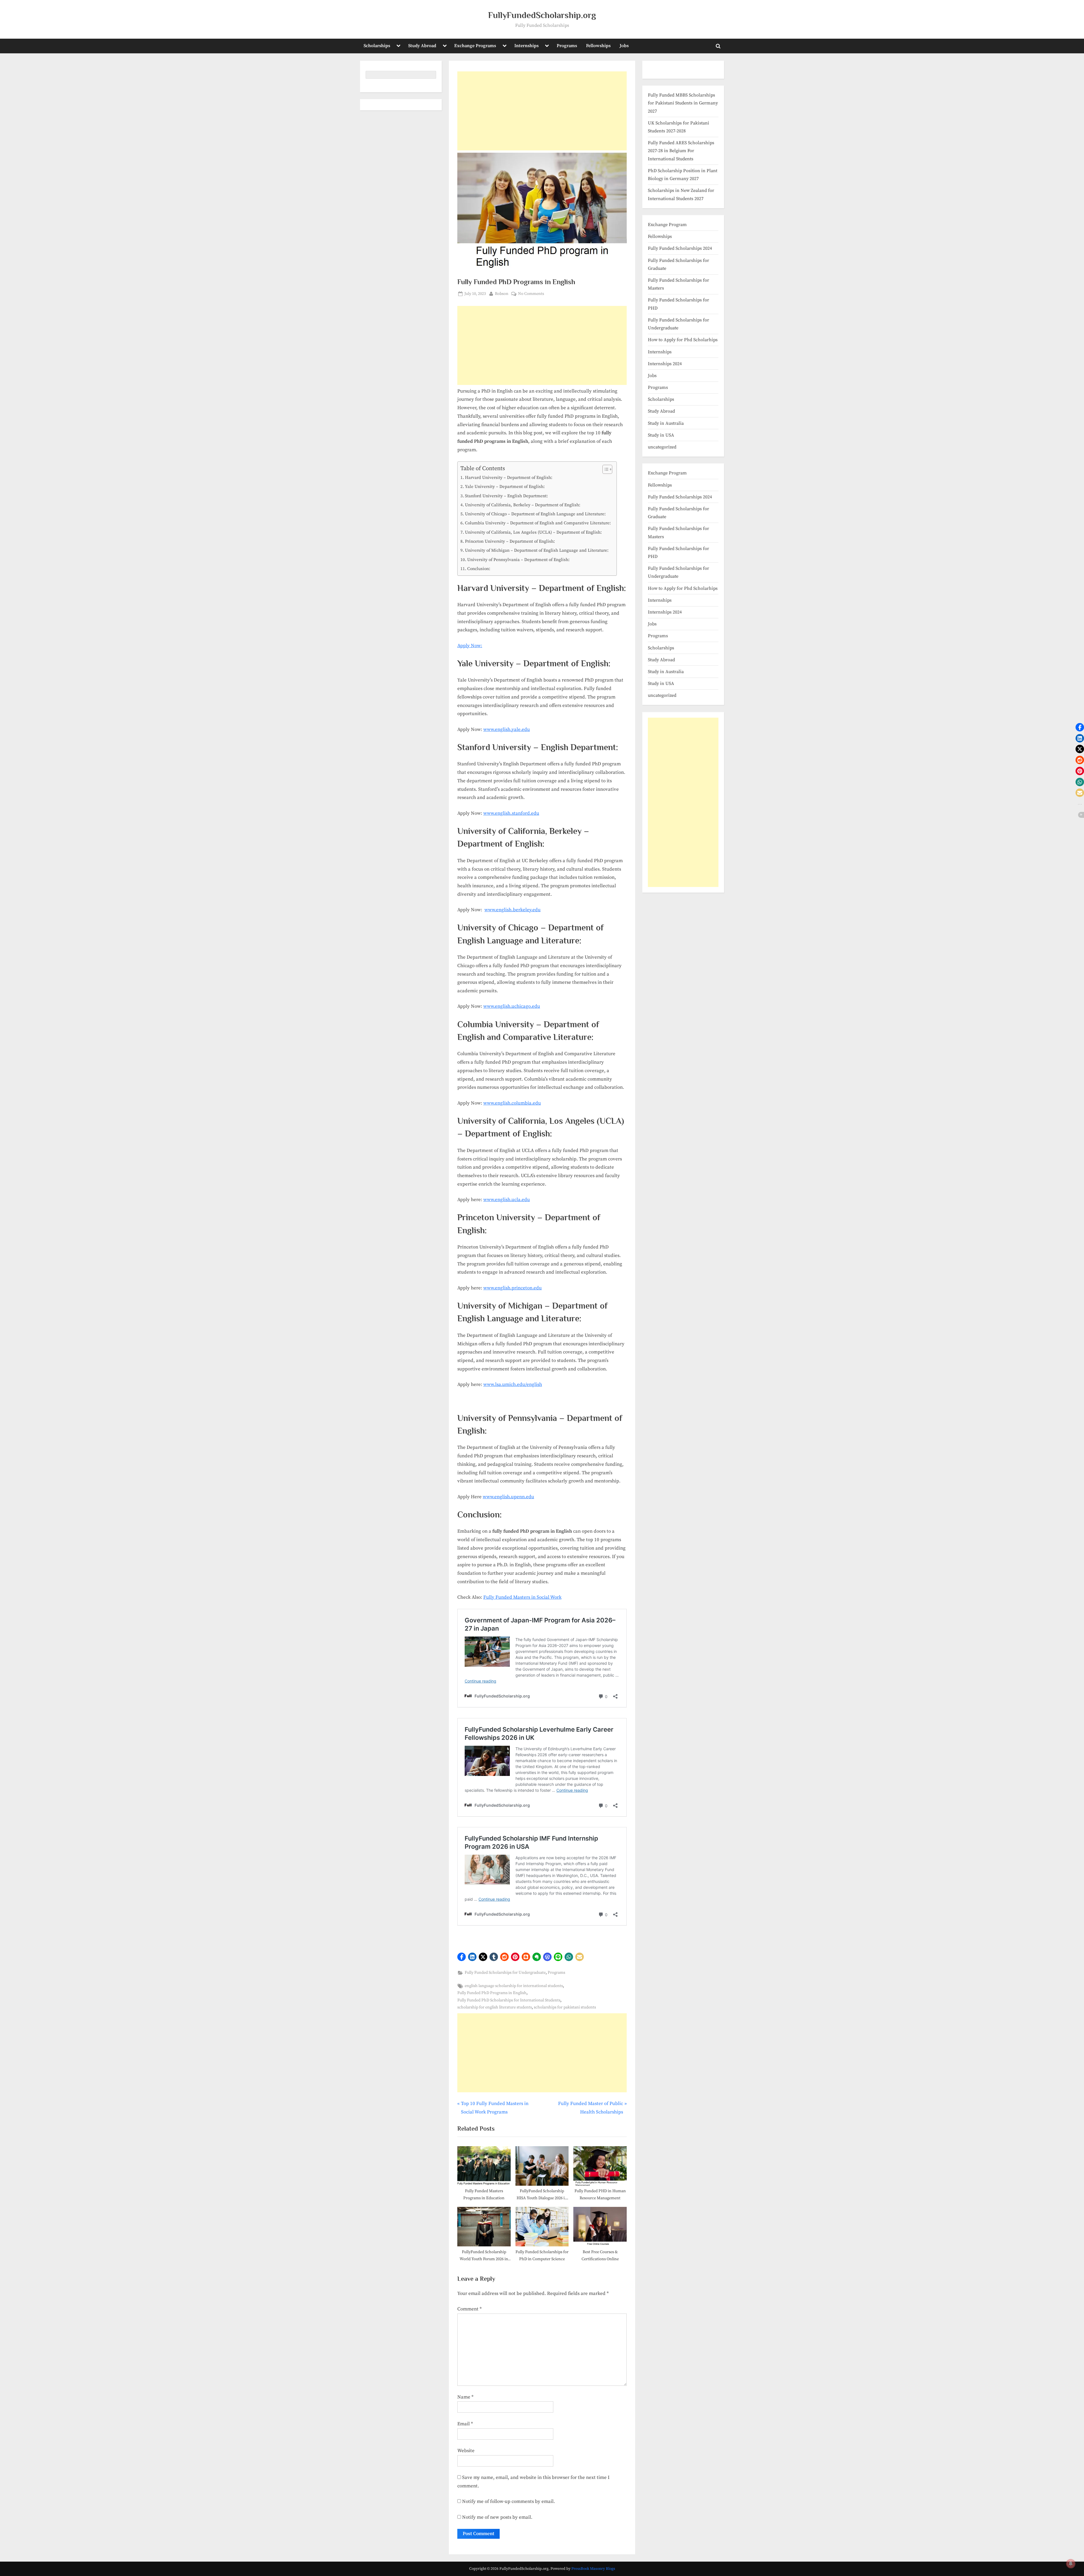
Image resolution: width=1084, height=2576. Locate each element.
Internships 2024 (665, 364)
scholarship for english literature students (495, 2007)
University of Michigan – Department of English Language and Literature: (537, 550)
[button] (462, 1957)
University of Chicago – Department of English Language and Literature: (535, 514)
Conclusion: (479, 569)
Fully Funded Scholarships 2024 (680, 248)
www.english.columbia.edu (512, 1103)
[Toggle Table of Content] (605, 469)
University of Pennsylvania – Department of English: (518, 560)
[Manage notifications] (1071, 2564)
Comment (469, 2309)
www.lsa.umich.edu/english (513, 1385)
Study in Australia (666, 423)
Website (466, 2451)
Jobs (624, 46)
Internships (526, 46)
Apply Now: (470, 646)
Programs (567, 46)
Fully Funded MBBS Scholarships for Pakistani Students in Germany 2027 (683, 103)
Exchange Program (667, 225)
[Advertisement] (542, 111)
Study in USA (661, 435)
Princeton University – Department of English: (510, 541)
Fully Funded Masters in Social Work (522, 1597)
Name (465, 2397)
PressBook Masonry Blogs (593, 2569)
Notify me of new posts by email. (497, 2517)
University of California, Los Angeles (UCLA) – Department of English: (533, 532)
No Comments (531, 294)
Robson (502, 294)
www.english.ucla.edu (507, 1200)
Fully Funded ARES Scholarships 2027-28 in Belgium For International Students (681, 151)
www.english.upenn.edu (508, 1497)
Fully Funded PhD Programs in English (492, 1993)
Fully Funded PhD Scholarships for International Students (509, 2000)
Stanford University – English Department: (506, 496)
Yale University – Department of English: (505, 487)
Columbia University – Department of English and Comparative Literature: (538, 523)
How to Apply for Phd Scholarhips (683, 340)
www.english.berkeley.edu (513, 910)
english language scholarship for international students (514, 1986)
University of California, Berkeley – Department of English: (523, 505)
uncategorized (662, 447)
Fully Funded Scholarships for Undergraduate (505, 1973)
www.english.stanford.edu (511, 813)
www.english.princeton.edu (513, 1288)
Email (465, 2424)
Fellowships (598, 46)
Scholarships (377, 46)
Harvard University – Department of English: (509, 478)
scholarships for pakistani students (565, 2007)
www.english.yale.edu (507, 730)
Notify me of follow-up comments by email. (509, 2501)
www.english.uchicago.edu (512, 1006)
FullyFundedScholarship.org (542, 15)
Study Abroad (422, 46)
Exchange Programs (475, 46)
